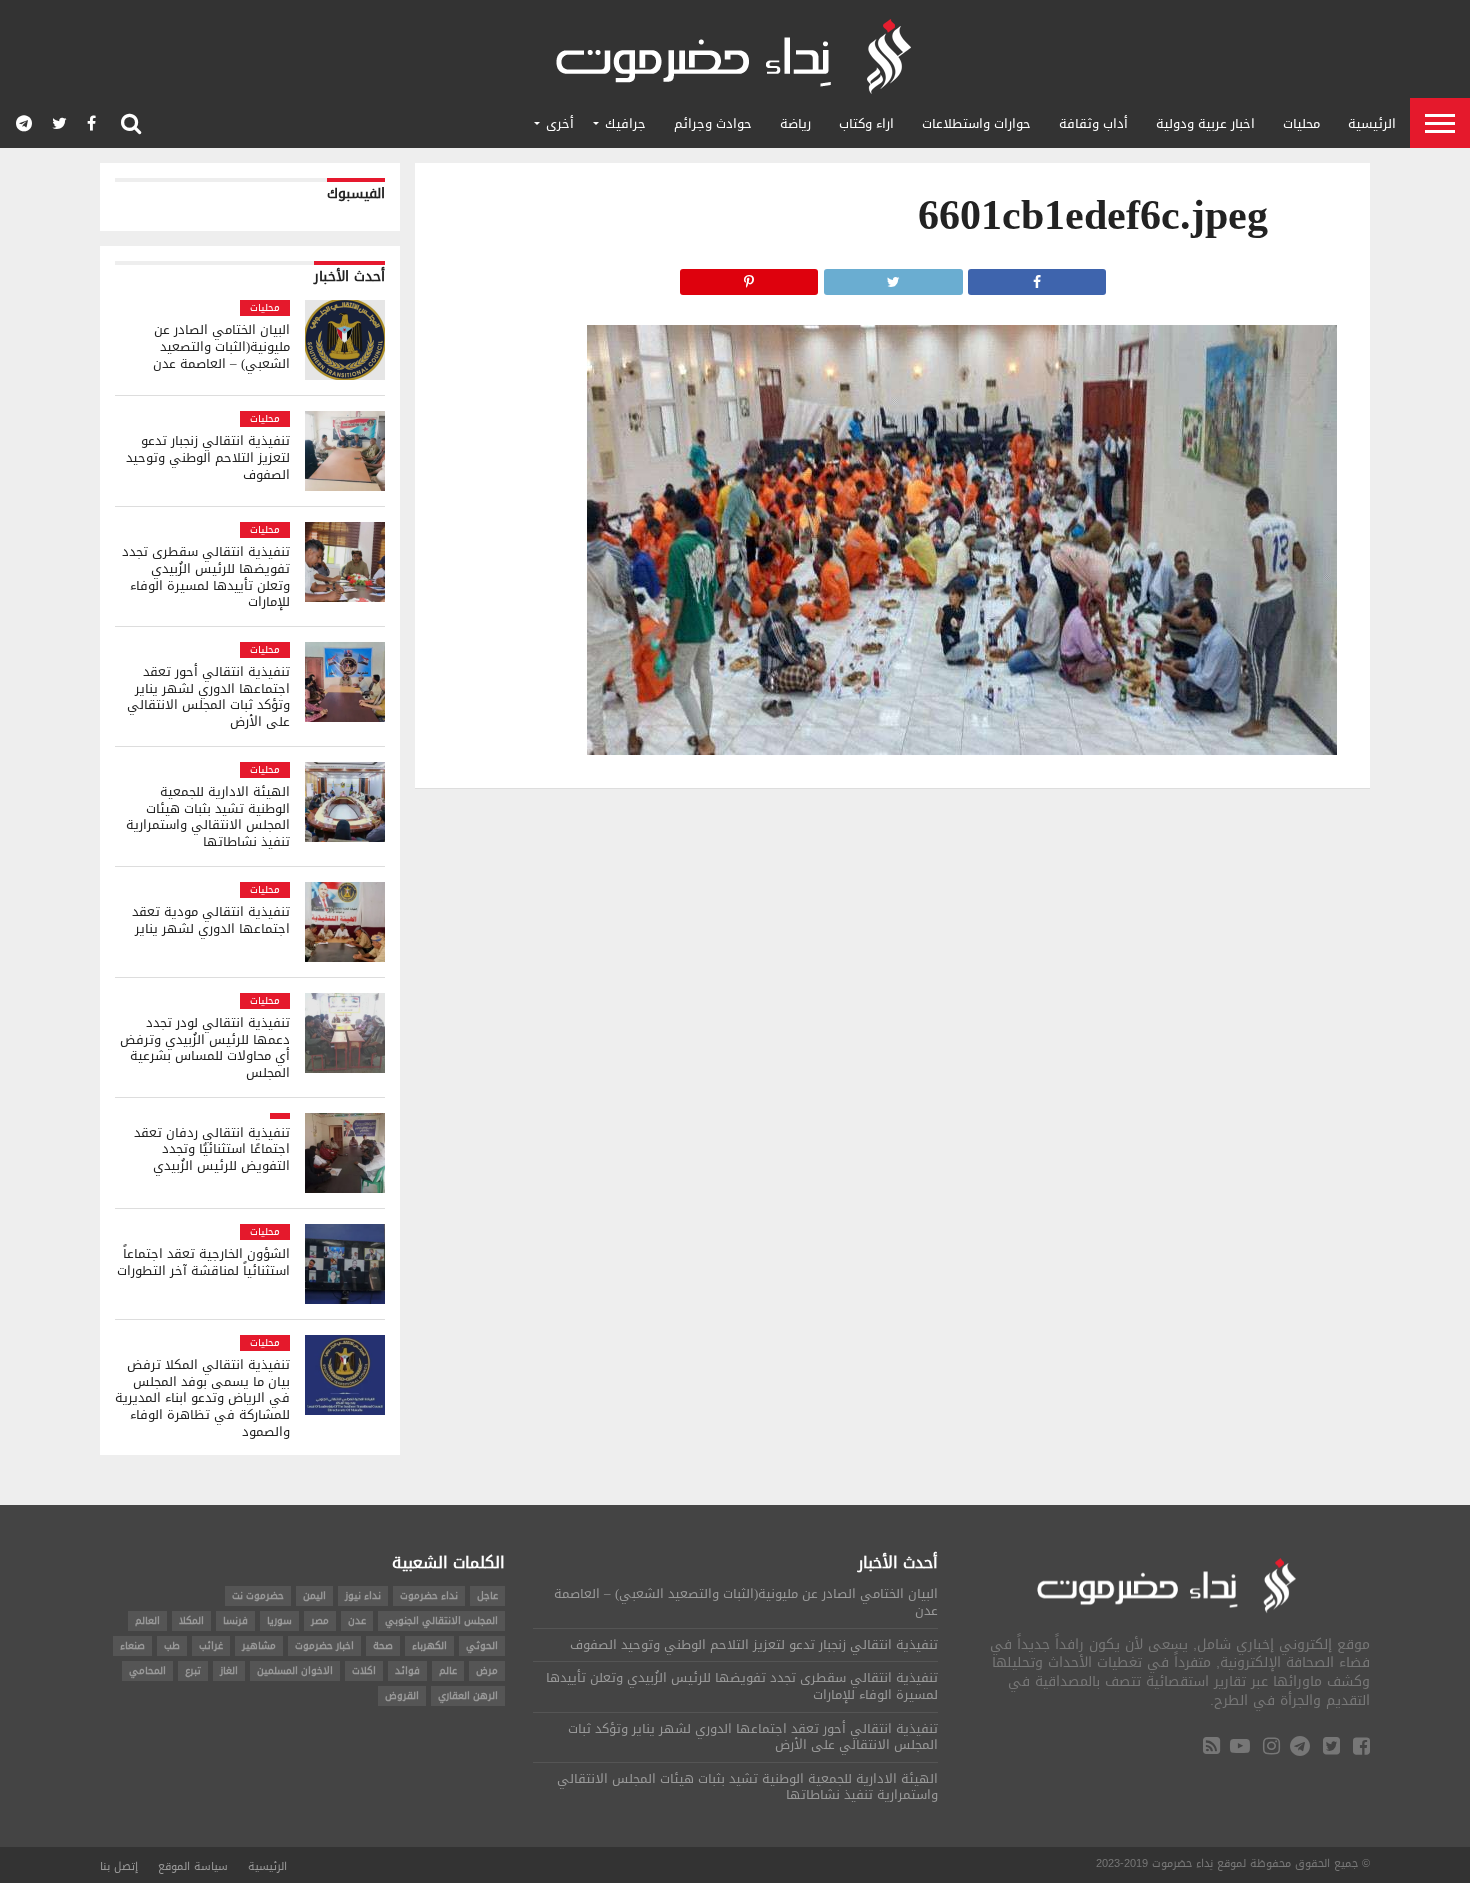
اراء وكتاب (866, 123)
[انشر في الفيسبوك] (1037, 276)
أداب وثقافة (1093, 123)
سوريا (279, 1620)
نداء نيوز (363, 1595)
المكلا (191, 1620)
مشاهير (259, 1645)
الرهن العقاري (468, 1695)
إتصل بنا (119, 1866)
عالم (448, 1670)
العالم (147, 1620)
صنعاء (132, 1645)
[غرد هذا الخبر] (893, 276)
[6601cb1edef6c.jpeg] (962, 749)
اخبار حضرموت (324, 1645)
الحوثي (482, 1645)
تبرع (193, 1670)
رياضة (795, 123)
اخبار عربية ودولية (1205, 123)
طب (172, 1645)
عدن (357, 1620)
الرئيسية (1372, 123)
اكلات (364, 1670)
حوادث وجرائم (713, 123)
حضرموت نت (258, 1595)
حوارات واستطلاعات (976, 123)
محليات (1301, 123)
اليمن (314, 1595)
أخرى (560, 123)
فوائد (407, 1670)
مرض (487, 1670)
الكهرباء (429, 1645)
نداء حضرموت (429, 1595)
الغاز (229, 1670)
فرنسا (235, 1620)
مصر (320, 1620)
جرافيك (625, 123)
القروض (402, 1695)
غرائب (211, 1645)
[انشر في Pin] (749, 276)
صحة (383, 1645)
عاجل (487, 1595)
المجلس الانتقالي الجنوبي (441, 1620)
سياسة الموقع (193, 1866)
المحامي (147, 1670)
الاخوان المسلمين (295, 1670)
